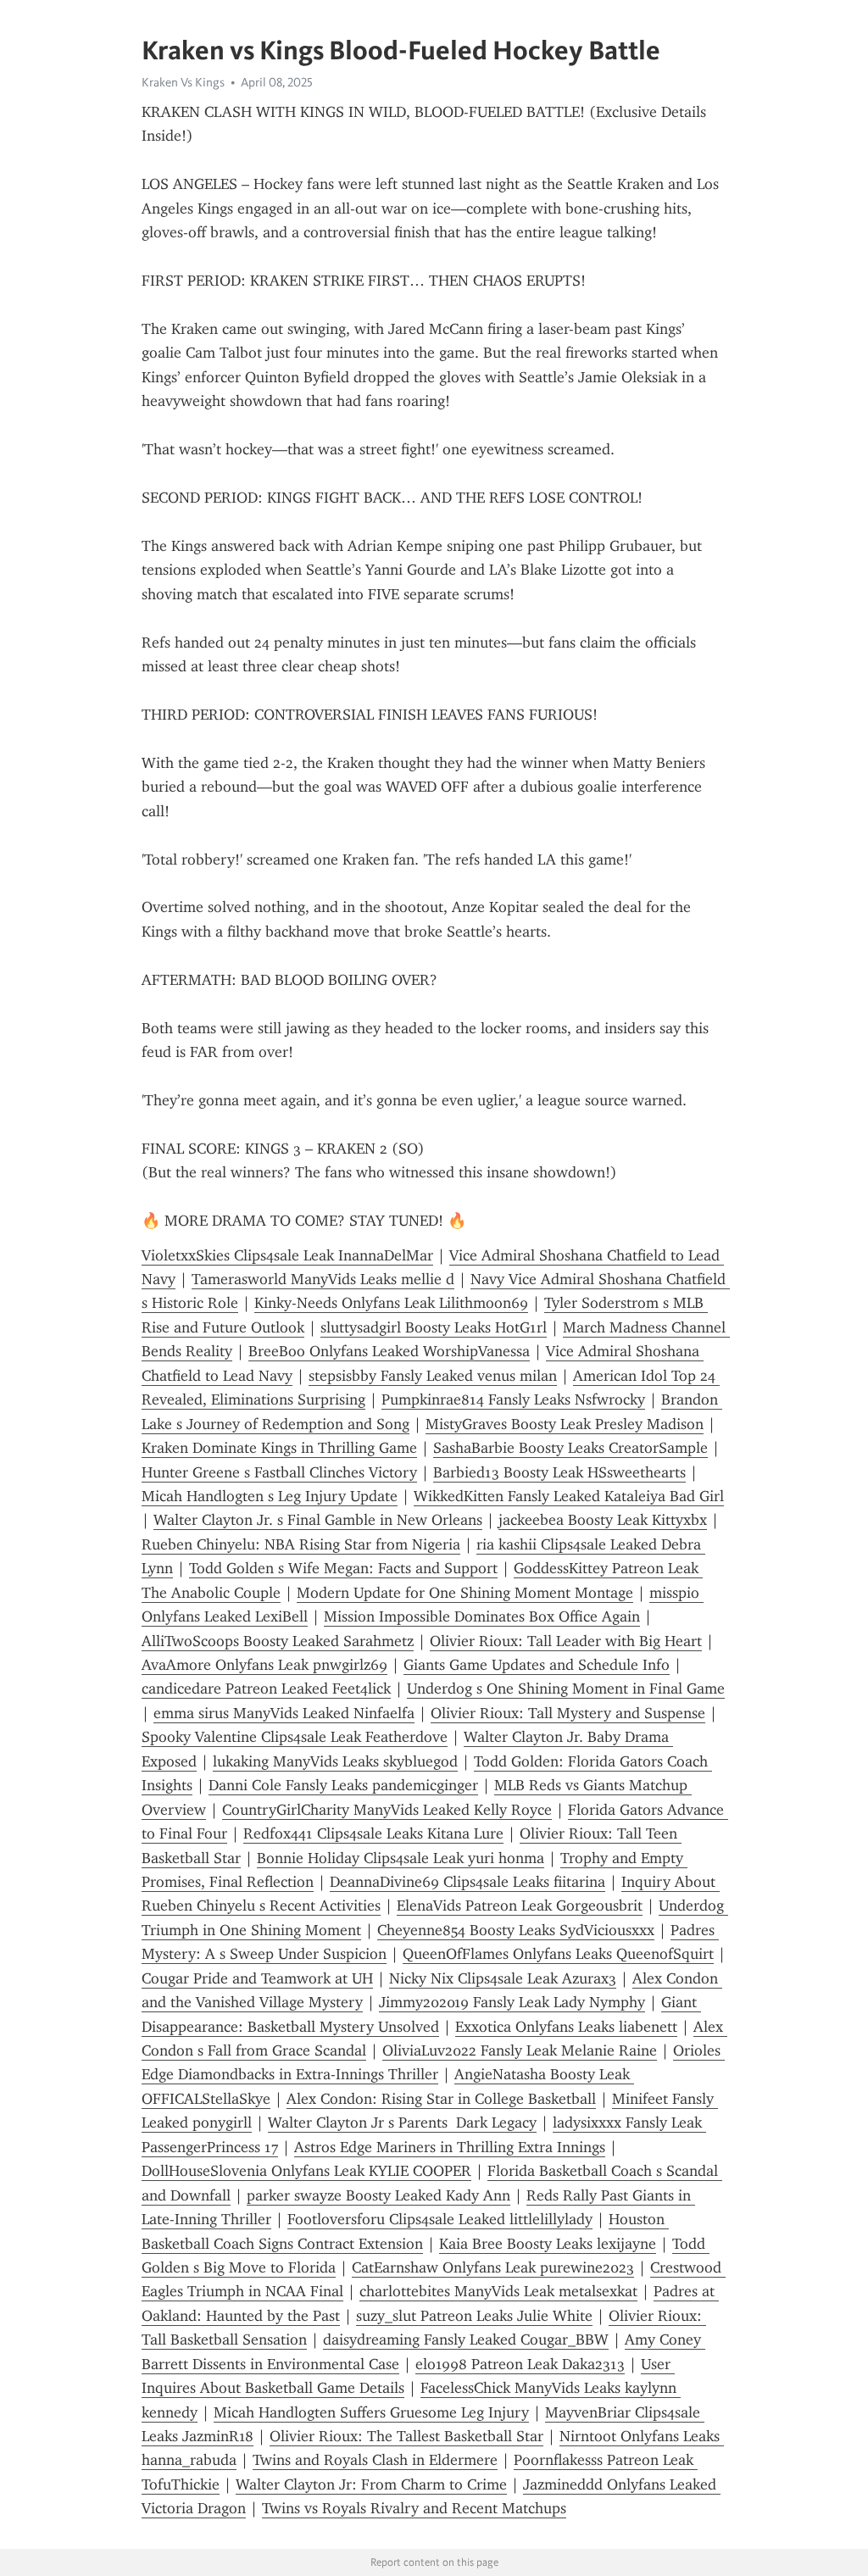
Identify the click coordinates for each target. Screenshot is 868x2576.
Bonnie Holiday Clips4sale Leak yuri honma (401, 1858)
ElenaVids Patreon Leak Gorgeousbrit (520, 1906)
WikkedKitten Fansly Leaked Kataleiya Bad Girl (569, 1496)
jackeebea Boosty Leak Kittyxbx (603, 1520)
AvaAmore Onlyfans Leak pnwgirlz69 (264, 1665)
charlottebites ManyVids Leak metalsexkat (498, 2291)
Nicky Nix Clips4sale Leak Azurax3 (503, 1978)
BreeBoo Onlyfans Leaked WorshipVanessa (389, 1351)
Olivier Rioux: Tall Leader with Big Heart (566, 1641)
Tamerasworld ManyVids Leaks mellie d (323, 1279)
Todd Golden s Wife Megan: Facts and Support (343, 1568)
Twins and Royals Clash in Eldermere (375, 2460)
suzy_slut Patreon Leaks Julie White (474, 2316)
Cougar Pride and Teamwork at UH (257, 1978)
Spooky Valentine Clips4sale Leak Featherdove (295, 1737)
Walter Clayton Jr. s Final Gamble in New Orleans (318, 1520)
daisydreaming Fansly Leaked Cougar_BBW (466, 2340)
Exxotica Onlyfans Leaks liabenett (566, 2027)
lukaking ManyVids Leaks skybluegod (335, 1761)
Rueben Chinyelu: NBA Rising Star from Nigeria (301, 1544)
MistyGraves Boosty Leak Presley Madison (565, 1424)
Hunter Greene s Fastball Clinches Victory (279, 1472)
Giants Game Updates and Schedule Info (537, 1665)
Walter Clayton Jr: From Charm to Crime (371, 2484)
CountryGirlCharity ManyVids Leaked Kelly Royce (387, 1810)
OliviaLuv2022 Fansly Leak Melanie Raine (520, 2050)
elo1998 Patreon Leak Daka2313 (520, 2364)
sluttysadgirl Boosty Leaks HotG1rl (434, 1327)
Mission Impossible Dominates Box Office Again (482, 1616)
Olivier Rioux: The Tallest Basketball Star (406, 2436)
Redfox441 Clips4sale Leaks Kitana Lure (373, 1833)
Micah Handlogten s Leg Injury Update (270, 1496)
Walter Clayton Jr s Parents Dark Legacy (402, 2123)
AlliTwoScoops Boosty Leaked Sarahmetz (278, 1641)
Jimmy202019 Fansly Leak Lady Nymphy (512, 2002)
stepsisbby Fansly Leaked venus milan (433, 1376)
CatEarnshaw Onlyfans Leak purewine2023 (493, 2267)
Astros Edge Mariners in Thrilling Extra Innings (450, 2147)
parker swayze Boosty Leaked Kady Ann (378, 2195)
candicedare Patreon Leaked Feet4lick (266, 1689)
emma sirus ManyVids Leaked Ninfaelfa (284, 1713)
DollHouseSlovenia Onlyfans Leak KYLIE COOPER (306, 2171)
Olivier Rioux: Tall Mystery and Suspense (568, 1713)
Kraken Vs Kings (183, 82)
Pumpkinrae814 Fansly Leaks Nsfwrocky (513, 1399)
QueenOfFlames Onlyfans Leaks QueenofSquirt (558, 1954)
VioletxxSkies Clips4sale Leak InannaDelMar (287, 1255)
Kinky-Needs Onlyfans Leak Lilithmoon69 (391, 1303)
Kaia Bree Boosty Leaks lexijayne (548, 2244)
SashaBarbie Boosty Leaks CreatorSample (570, 1448)
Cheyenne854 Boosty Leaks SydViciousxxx (516, 1930)
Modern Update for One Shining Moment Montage (465, 1593)
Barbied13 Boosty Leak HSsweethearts (559, 1472)
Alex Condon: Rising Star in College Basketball (441, 2099)
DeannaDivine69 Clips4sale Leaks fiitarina (467, 1882)
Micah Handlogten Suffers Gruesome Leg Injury (371, 2412)
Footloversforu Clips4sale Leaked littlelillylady (440, 2219)
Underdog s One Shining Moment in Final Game (566, 1689)
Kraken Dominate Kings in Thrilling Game (279, 1448)
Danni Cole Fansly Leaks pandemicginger (343, 1785)
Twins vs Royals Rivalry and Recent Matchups (414, 2508)
